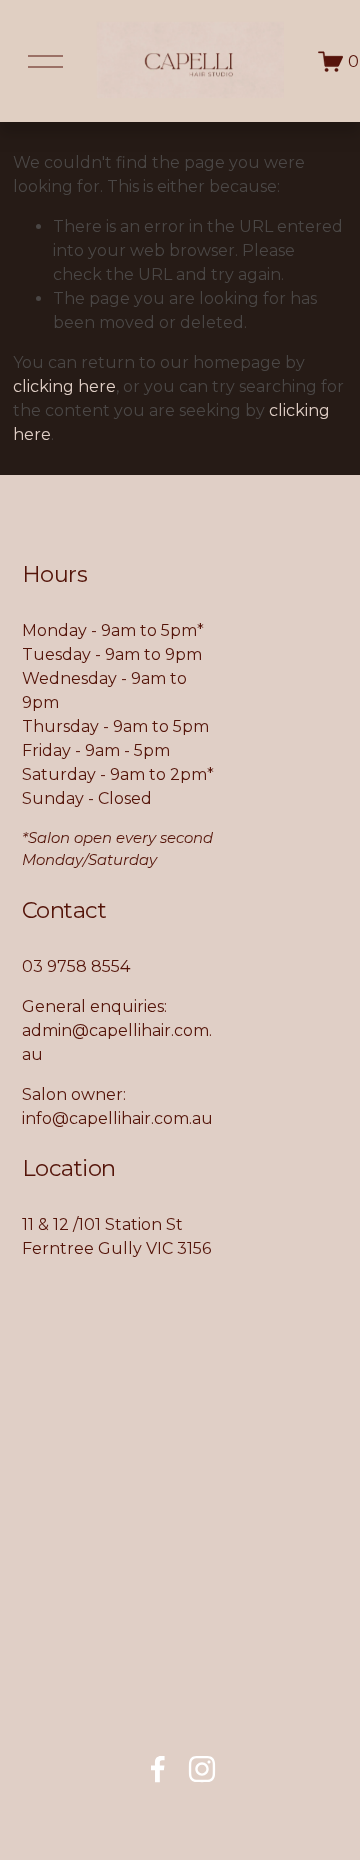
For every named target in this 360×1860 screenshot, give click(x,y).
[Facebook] (158, 1769)
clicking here (64, 386)
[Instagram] (202, 1769)
